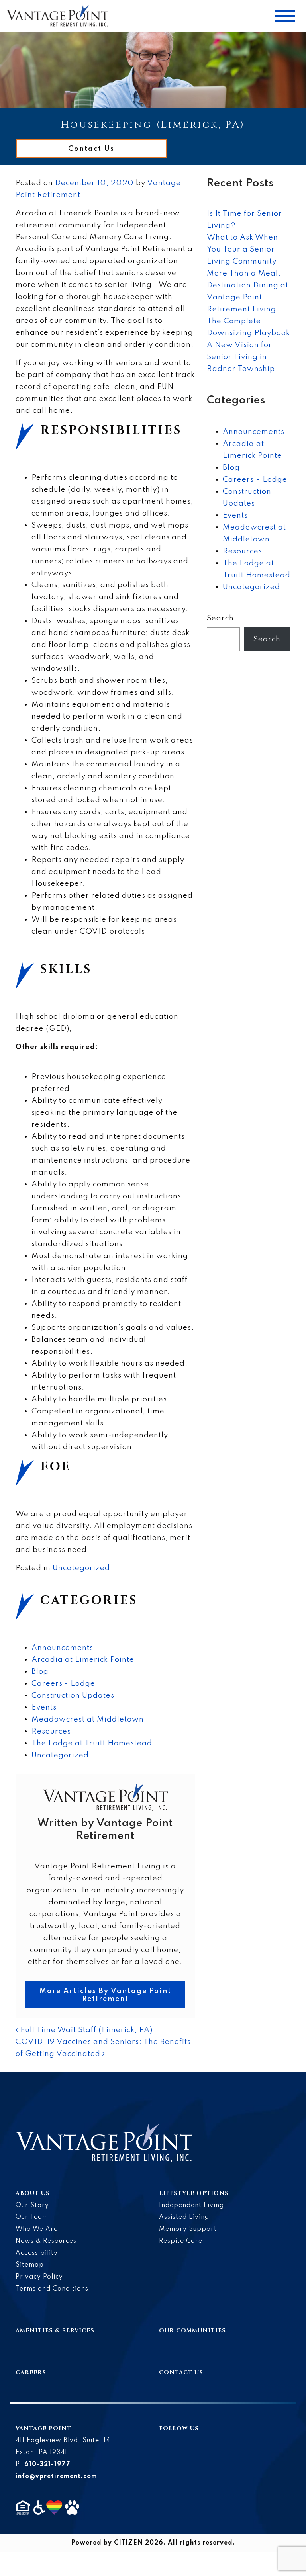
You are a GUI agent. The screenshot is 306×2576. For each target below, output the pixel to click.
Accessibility (37, 2253)
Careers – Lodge (255, 480)
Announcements (62, 1648)
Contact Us (91, 149)
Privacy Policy (39, 2277)
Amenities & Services (55, 2331)
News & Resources (46, 2241)
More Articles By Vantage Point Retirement (105, 1995)
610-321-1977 (47, 2465)
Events (44, 1707)
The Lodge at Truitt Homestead (92, 1743)
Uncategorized (81, 1568)
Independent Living (191, 2205)
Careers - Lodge (63, 1684)
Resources (51, 1731)
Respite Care (181, 2241)
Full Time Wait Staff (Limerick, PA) (85, 2030)
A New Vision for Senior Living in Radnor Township (241, 357)
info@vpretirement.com (56, 2476)
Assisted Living (184, 2217)
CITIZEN (128, 2543)
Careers (31, 2372)
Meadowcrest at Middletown (88, 1719)
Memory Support (188, 2229)
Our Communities (192, 2331)
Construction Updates (73, 1696)
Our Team (32, 2217)
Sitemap (30, 2265)
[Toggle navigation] (285, 16)
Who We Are (37, 2229)
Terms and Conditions (52, 2289)
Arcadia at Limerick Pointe (83, 1660)
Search (220, 618)
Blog (40, 1672)
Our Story (32, 2205)
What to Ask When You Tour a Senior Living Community (242, 249)
